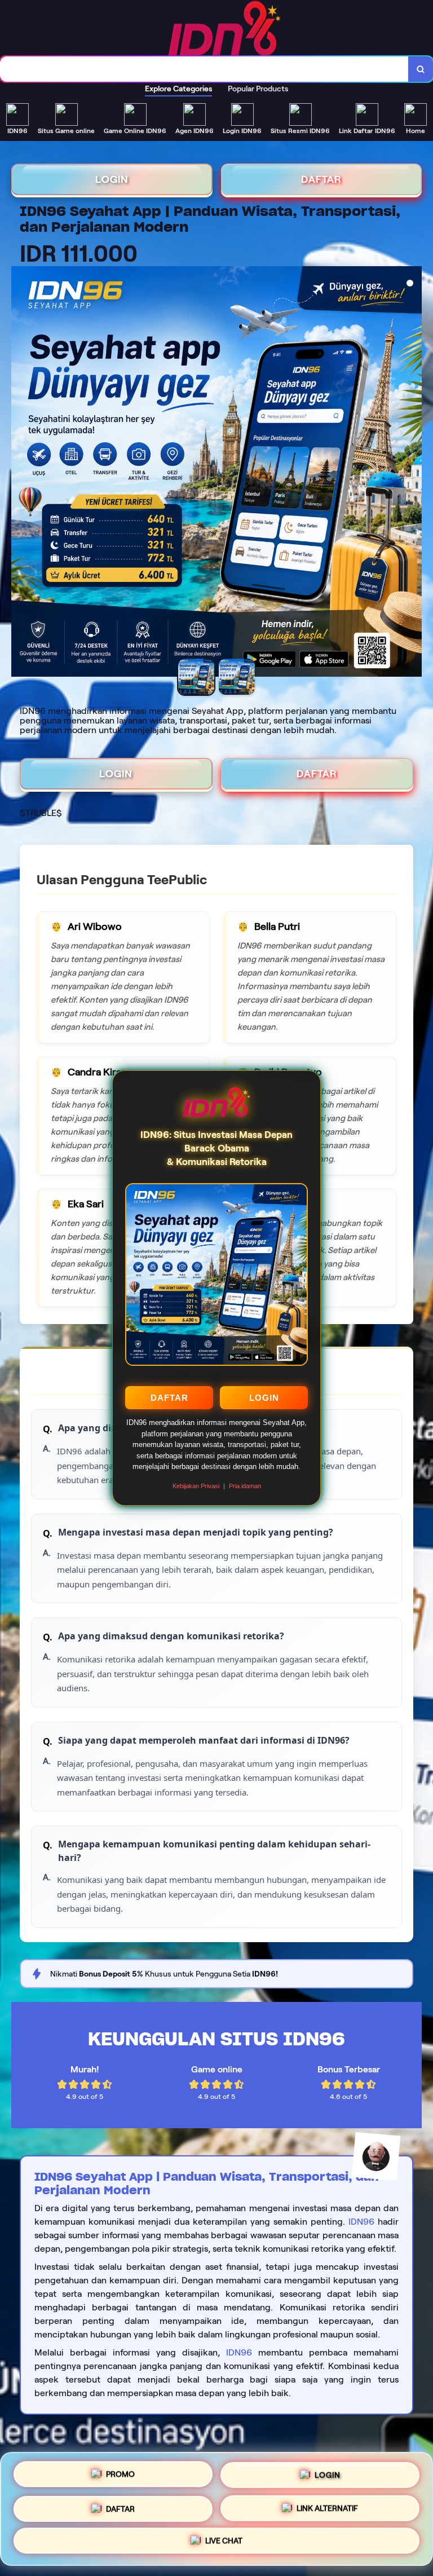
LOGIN (264, 1398)
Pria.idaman (245, 1486)
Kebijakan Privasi (196, 1486)
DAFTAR (169, 1398)
